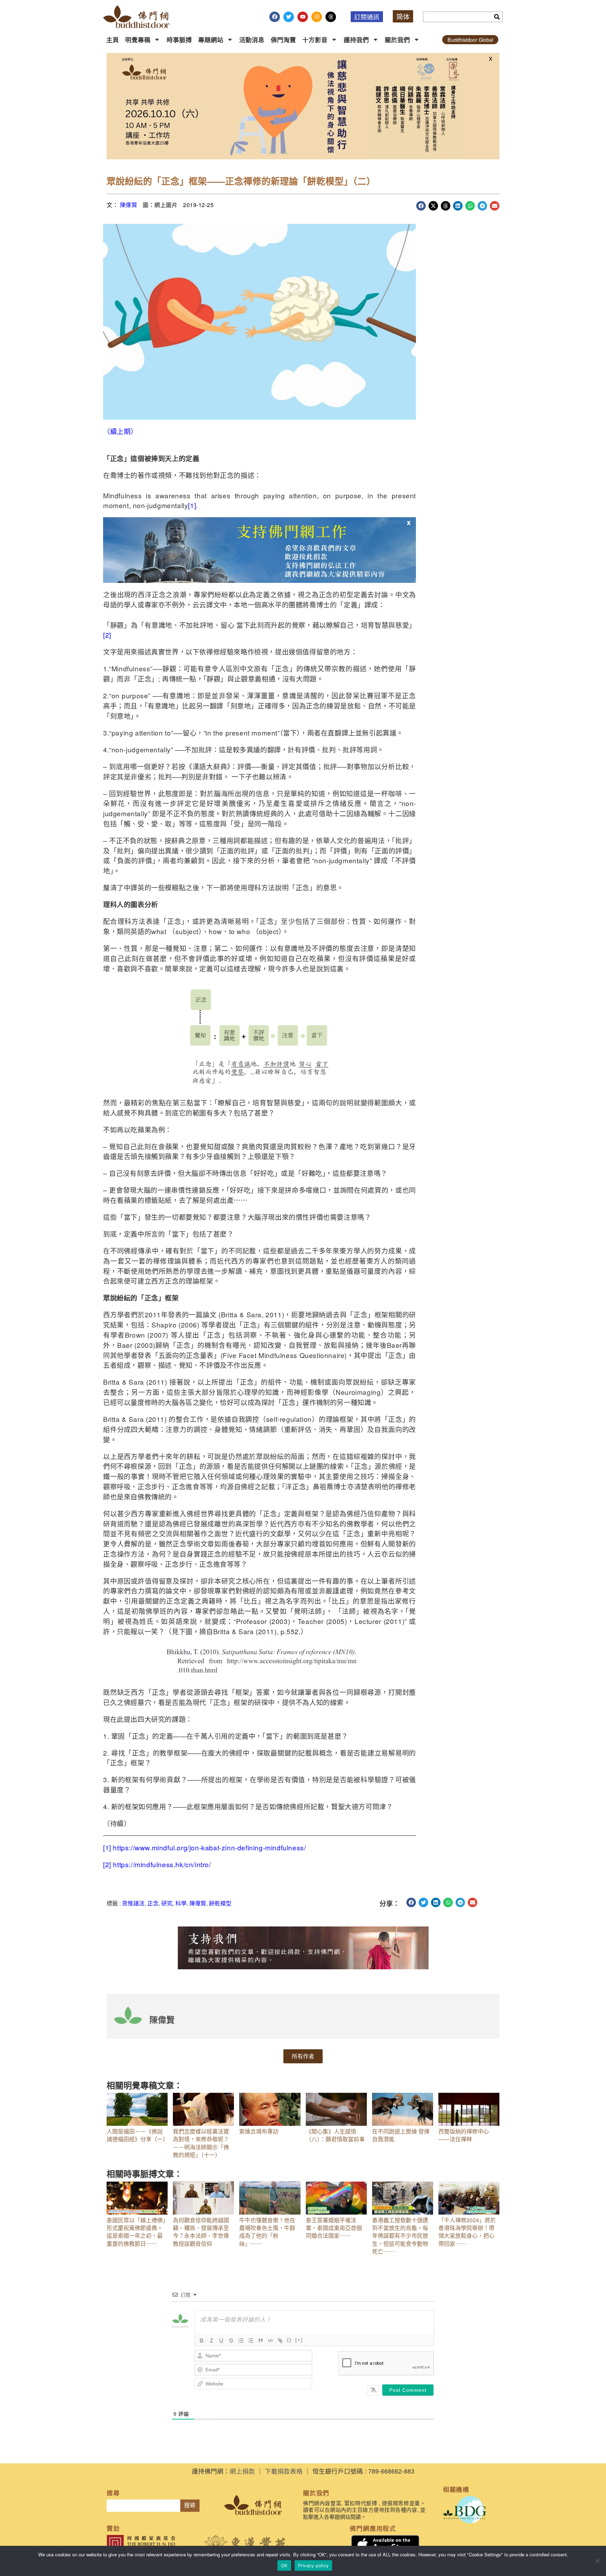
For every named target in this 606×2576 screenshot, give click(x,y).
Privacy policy (314, 2565)
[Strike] (231, 2341)
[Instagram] (317, 17)
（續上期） (121, 431)
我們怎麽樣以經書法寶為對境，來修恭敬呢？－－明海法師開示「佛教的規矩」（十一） (201, 2143)
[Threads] (331, 17)
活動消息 (252, 39)
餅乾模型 (220, 1903)
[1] (192, 505)
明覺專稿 (138, 39)
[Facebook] (275, 17)
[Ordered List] (241, 2341)
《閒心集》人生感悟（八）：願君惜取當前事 (335, 2135)
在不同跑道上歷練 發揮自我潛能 (401, 2135)
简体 (403, 16)
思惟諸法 (133, 1903)
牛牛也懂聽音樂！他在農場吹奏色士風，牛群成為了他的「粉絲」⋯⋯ (267, 2232)
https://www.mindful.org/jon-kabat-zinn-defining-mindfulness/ (209, 1847)
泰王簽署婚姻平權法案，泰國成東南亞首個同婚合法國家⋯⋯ (334, 2228)
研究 (167, 1903)
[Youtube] (303, 17)
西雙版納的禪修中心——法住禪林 (464, 2135)
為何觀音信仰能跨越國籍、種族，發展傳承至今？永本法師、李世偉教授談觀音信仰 (201, 2232)
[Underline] (221, 2341)
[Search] (497, 17)
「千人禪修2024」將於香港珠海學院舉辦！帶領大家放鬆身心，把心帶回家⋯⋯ (467, 2232)
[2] (107, 635)
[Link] (280, 2341)
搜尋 (190, 2505)
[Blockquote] (261, 2341)
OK (284, 2565)
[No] (597, 2561)
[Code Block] (270, 2341)
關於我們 (397, 39)
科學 (181, 1903)
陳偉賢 (129, 205)
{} (289, 2340)
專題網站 (211, 39)
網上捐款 (242, 2471)
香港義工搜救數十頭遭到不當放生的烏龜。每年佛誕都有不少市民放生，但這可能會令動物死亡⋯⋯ (400, 2236)
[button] (421, 206)
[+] (299, 2340)
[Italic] (211, 2341)
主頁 (113, 39)
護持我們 (356, 39)
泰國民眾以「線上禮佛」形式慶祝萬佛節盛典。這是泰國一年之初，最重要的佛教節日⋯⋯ (136, 2232)
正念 (153, 1903)
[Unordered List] (251, 2341)
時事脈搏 (179, 39)
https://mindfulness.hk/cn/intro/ (162, 1864)
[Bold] (202, 2341)
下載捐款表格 (284, 2471)
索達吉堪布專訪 (259, 2131)
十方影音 (315, 39)
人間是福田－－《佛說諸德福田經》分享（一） (137, 2135)
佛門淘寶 (283, 39)
